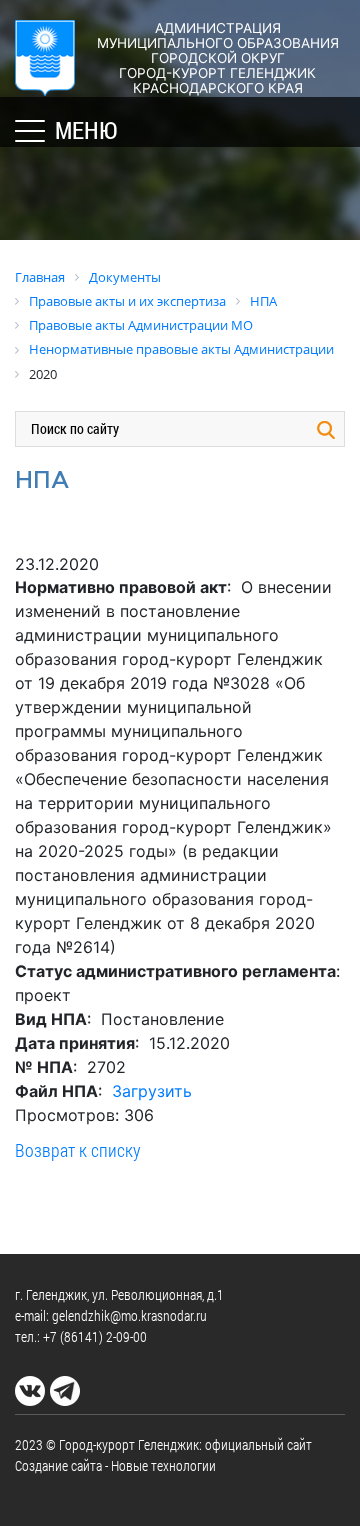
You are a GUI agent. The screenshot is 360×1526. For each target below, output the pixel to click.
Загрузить (152, 1091)
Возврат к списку (78, 1150)
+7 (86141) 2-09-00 (95, 1336)
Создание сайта (58, 1465)
